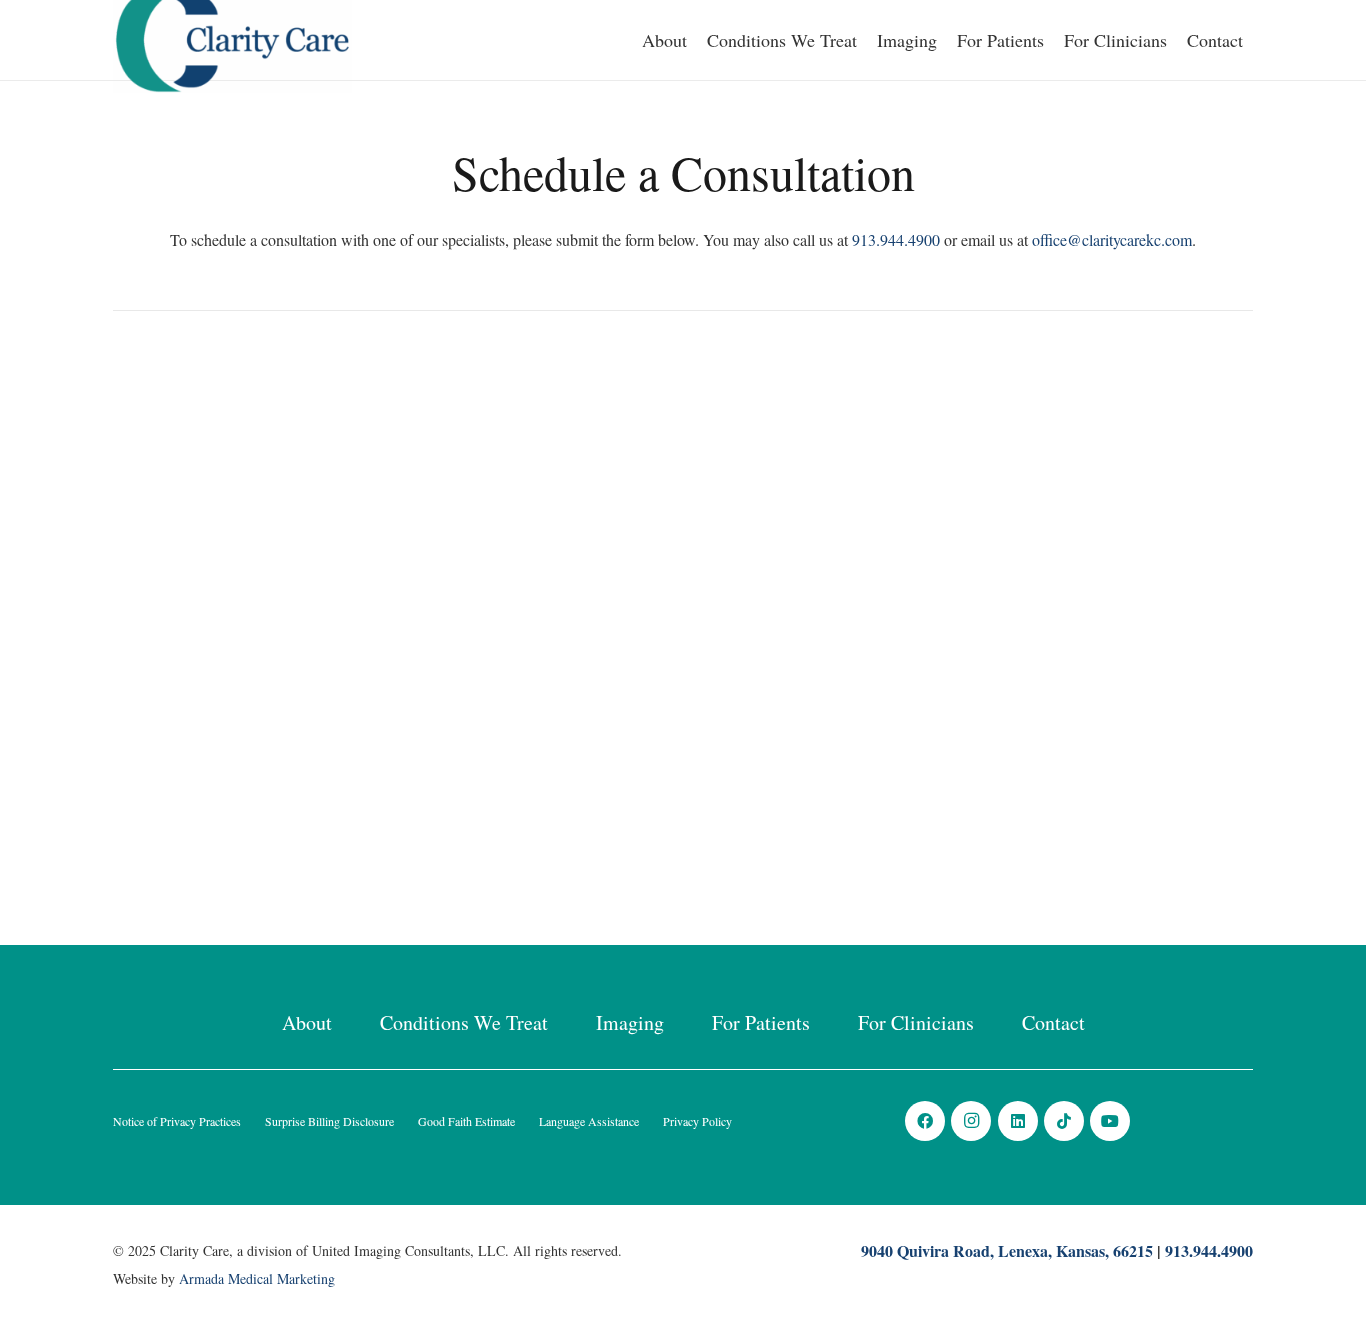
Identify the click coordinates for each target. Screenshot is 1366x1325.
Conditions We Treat (464, 1022)
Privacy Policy (697, 1121)
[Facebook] (925, 1121)
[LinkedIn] (1018, 1121)
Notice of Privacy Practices (177, 1121)
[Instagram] (971, 1121)
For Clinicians (916, 1022)
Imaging (630, 1022)
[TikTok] (1064, 1121)
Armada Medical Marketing (257, 1278)
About (307, 1022)
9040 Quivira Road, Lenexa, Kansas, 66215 (1007, 1250)
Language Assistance (589, 1121)
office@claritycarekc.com (1112, 239)
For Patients (761, 1022)
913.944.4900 (896, 239)
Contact (1053, 1022)
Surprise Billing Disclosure (329, 1121)
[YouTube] (1110, 1121)
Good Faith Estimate (466, 1121)
